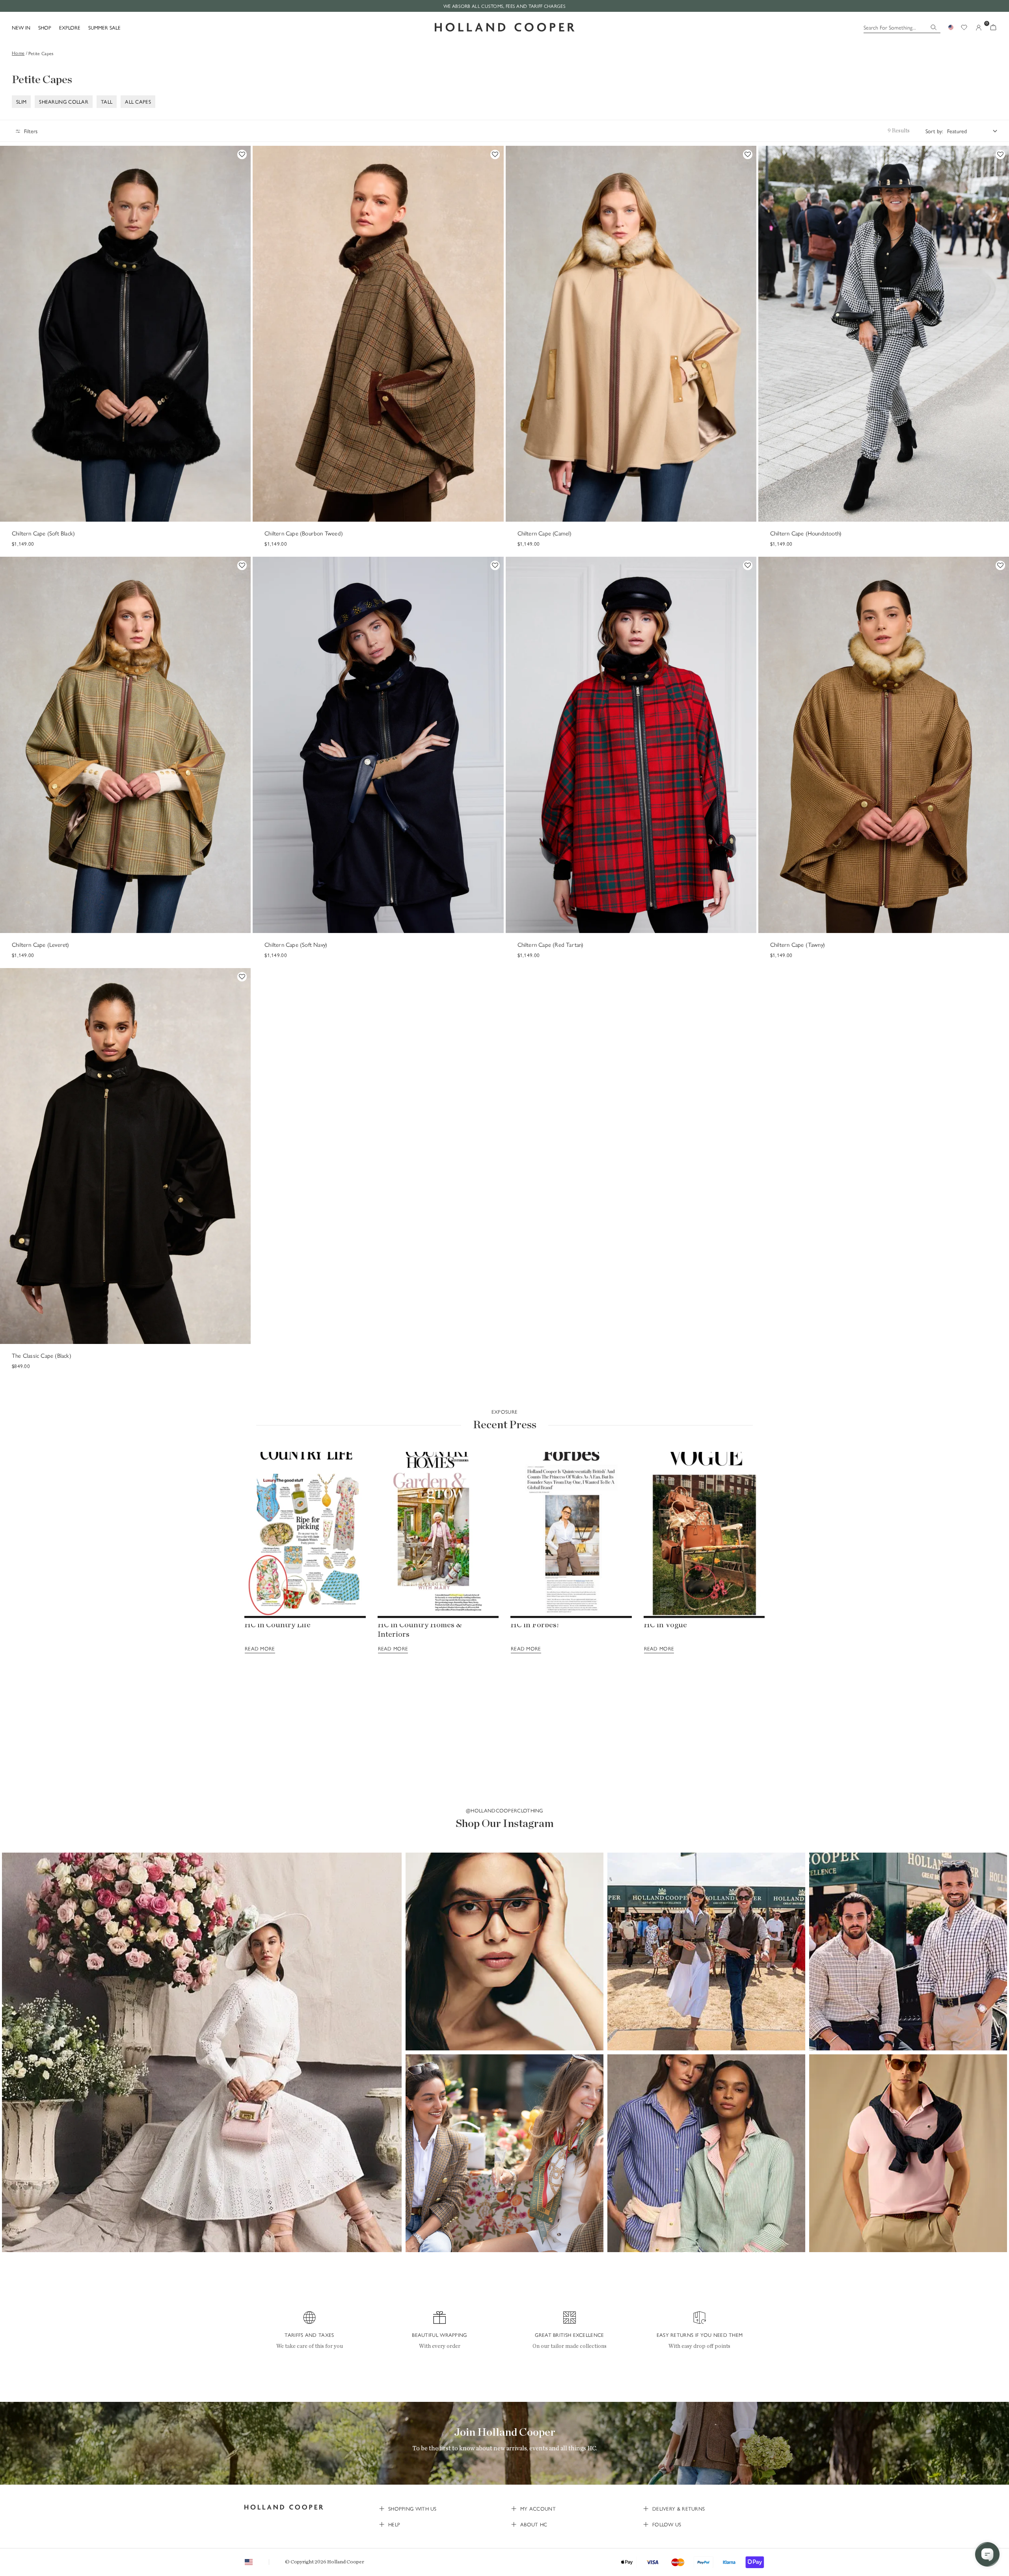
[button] (202, 2052)
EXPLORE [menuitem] (70, 27)
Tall (107, 102)
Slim (21, 102)
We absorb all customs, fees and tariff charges (504, 6)
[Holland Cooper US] (505, 27)
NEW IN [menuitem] (21, 27)
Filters (31, 131)
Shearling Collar (64, 102)
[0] (993, 27)
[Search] (934, 27)
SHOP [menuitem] (45, 27)
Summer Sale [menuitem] (104, 27)
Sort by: (934, 131)
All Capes (138, 102)
